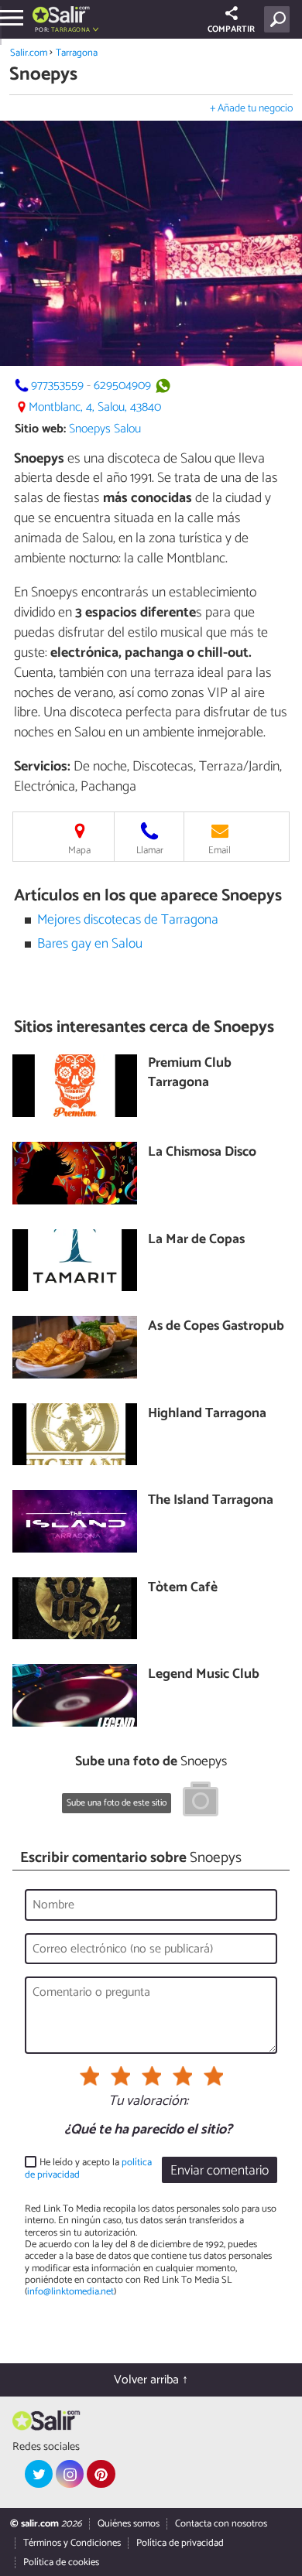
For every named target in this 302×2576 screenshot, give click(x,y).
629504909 (122, 386)
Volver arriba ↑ (151, 2380)
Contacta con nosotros (221, 2524)
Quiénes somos (129, 2524)
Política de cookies (61, 2562)
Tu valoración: (148, 2102)
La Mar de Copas (196, 1240)
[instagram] (70, 2474)
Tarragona (77, 53)
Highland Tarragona (207, 1414)
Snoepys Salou (105, 429)
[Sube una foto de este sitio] (201, 1802)
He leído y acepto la (88, 2169)
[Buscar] (280, 19)
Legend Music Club (204, 1675)
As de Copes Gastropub (216, 1327)
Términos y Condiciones (72, 2543)
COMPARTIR (231, 29)
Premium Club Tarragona (190, 1073)
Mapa (79, 851)
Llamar (150, 851)
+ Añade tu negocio (251, 109)
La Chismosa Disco (202, 1153)
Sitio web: (40, 429)
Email (220, 851)
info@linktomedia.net (70, 2292)
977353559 (57, 386)
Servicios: (42, 767)
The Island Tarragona (211, 1501)
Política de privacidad (180, 2543)
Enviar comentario (220, 2171)
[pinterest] (101, 2474)
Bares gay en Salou (90, 944)
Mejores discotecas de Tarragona (128, 920)
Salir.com (29, 53)
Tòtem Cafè (183, 1589)
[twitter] (39, 2474)
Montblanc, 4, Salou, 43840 (95, 407)
